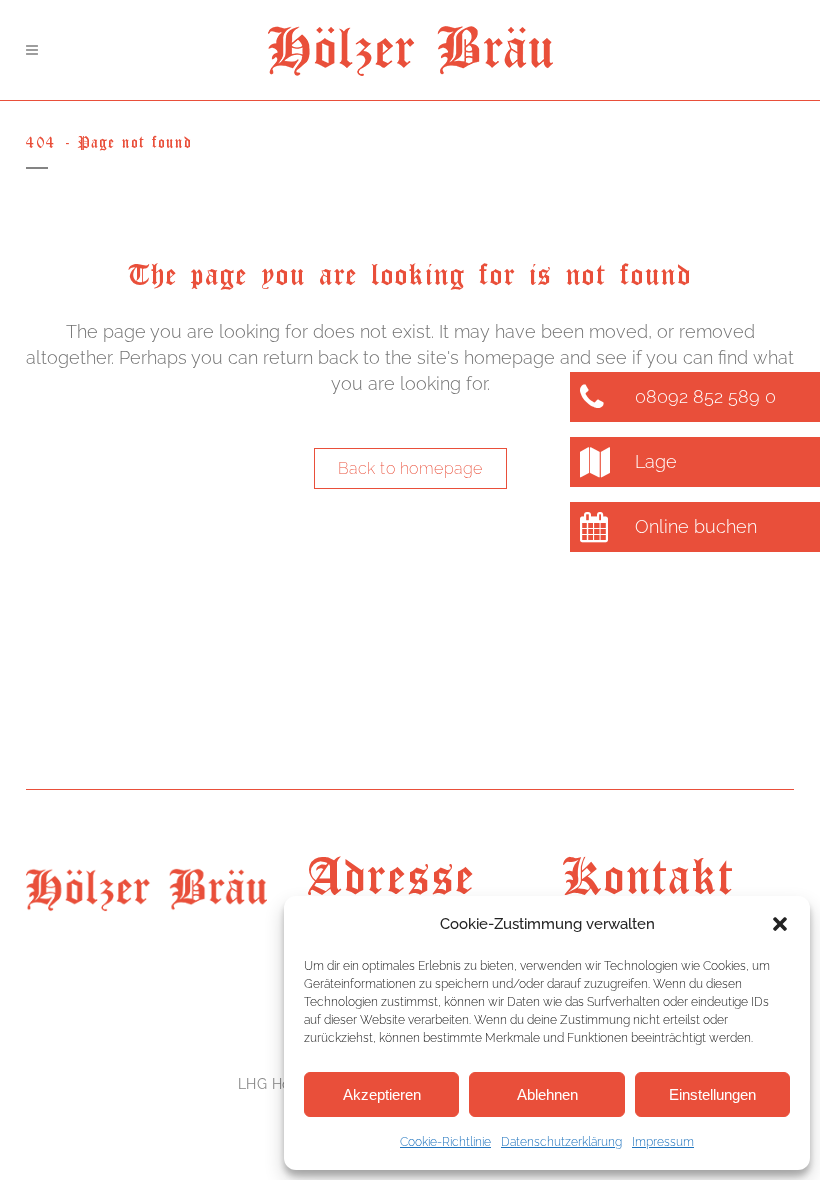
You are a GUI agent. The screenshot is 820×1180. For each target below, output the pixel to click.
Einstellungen (712, 1094)
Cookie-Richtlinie (445, 1142)
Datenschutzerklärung (561, 1142)
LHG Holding (282, 1084)
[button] (780, 924)
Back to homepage (410, 468)
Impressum (663, 1142)
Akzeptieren (382, 1094)
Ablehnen (547, 1094)
